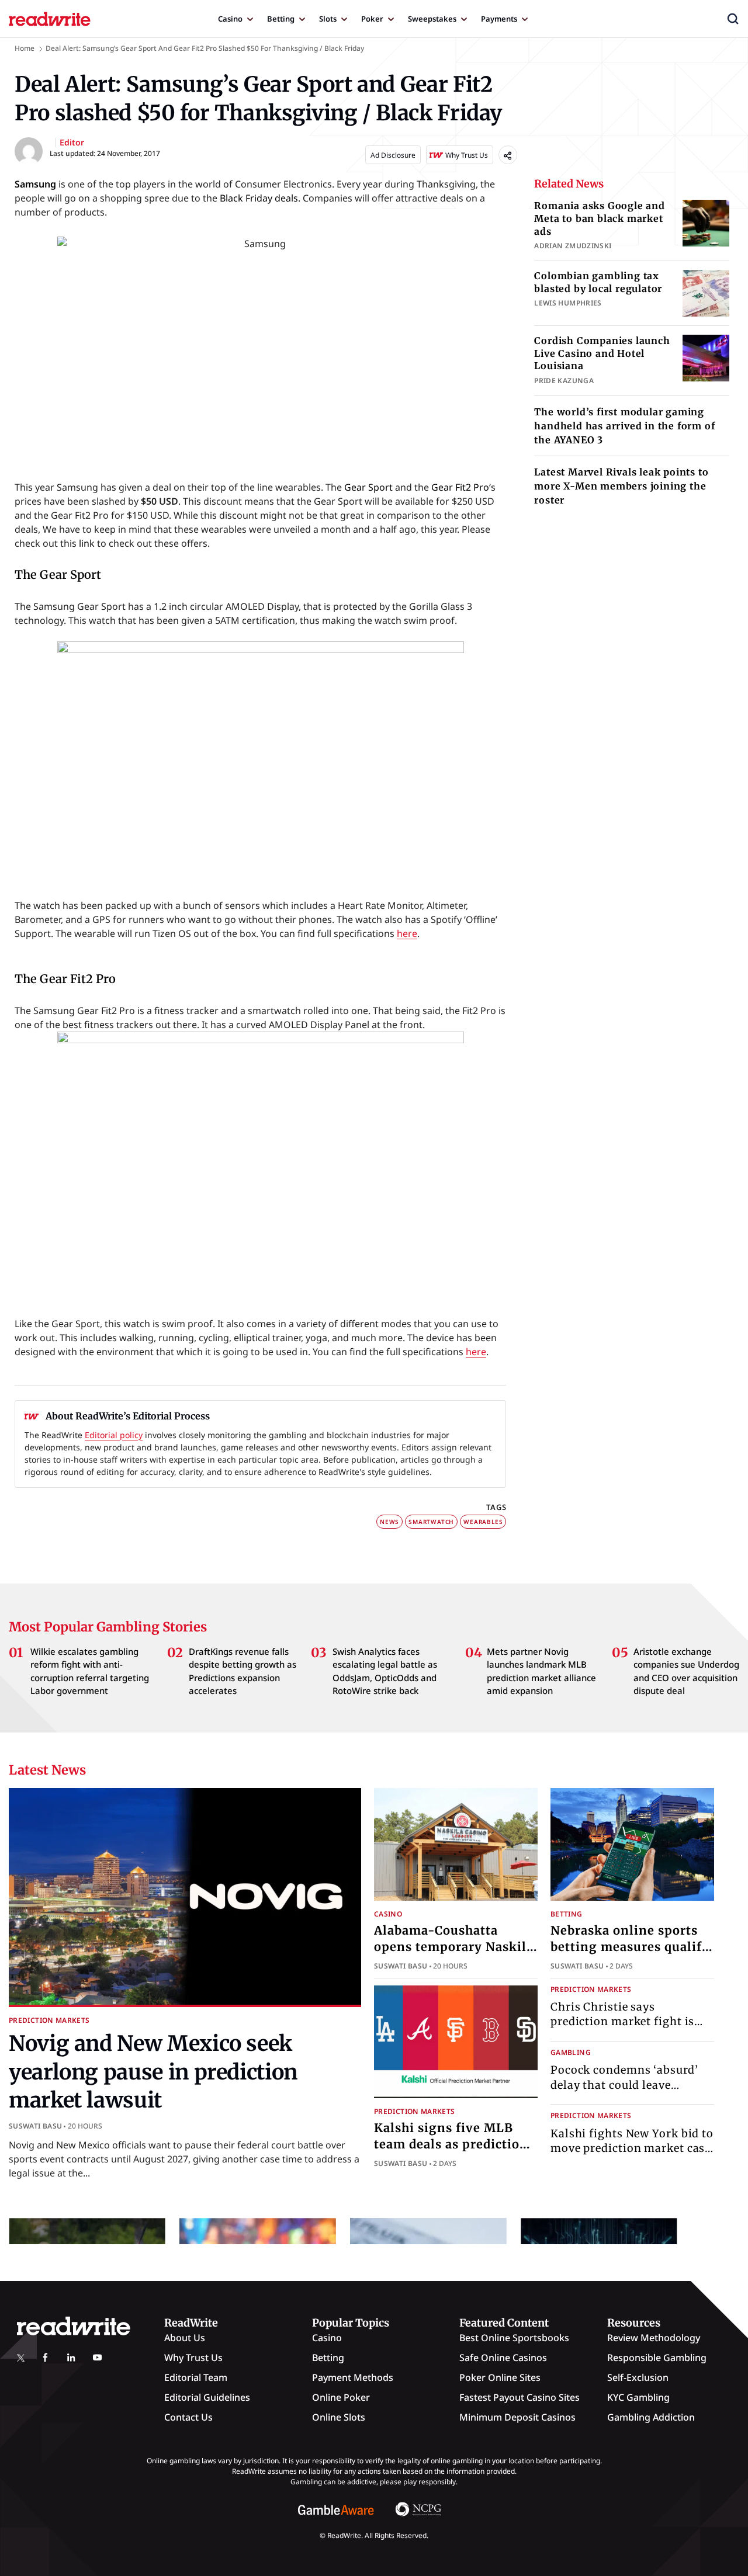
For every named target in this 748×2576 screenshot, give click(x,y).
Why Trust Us (193, 2358)
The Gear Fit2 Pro (65, 979)
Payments (499, 19)
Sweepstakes (432, 19)
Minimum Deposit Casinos (517, 2417)
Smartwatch (431, 1522)
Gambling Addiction (651, 2417)
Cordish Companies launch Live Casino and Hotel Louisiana (602, 353)
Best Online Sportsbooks (514, 2338)
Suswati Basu (35, 2126)
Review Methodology (654, 2338)
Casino (230, 19)
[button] (733, 19)
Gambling (571, 2052)
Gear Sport (368, 487)
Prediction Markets (49, 2020)
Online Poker (341, 2397)
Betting (281, 19)
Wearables (483, 1522)
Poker (372, 19)
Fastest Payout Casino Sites (520, 2397)
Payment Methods (353, 2377)
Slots (328, 19)
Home (25, 48)
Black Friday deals (259, 198)
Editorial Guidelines (207, 2397)
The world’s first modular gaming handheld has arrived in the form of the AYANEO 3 (624, 426)
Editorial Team (196, 2377)
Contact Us (188, 2417)
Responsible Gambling (657, 2358)
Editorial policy (114, 1435)
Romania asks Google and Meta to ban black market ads (599, 218)
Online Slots (339, 2417)
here (407, 933)
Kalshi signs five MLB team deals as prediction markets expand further (451, 2144)
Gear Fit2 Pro (460, 487)
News (389, 1522)
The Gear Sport (58, 574)
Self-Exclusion (638, 2377)
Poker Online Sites (500, 2377)
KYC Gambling (638, 2397)
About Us (185, 2338)
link (87, 543)
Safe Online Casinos (503, 2358)
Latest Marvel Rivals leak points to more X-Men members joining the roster (621, 486)
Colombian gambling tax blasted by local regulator (598, 282)
